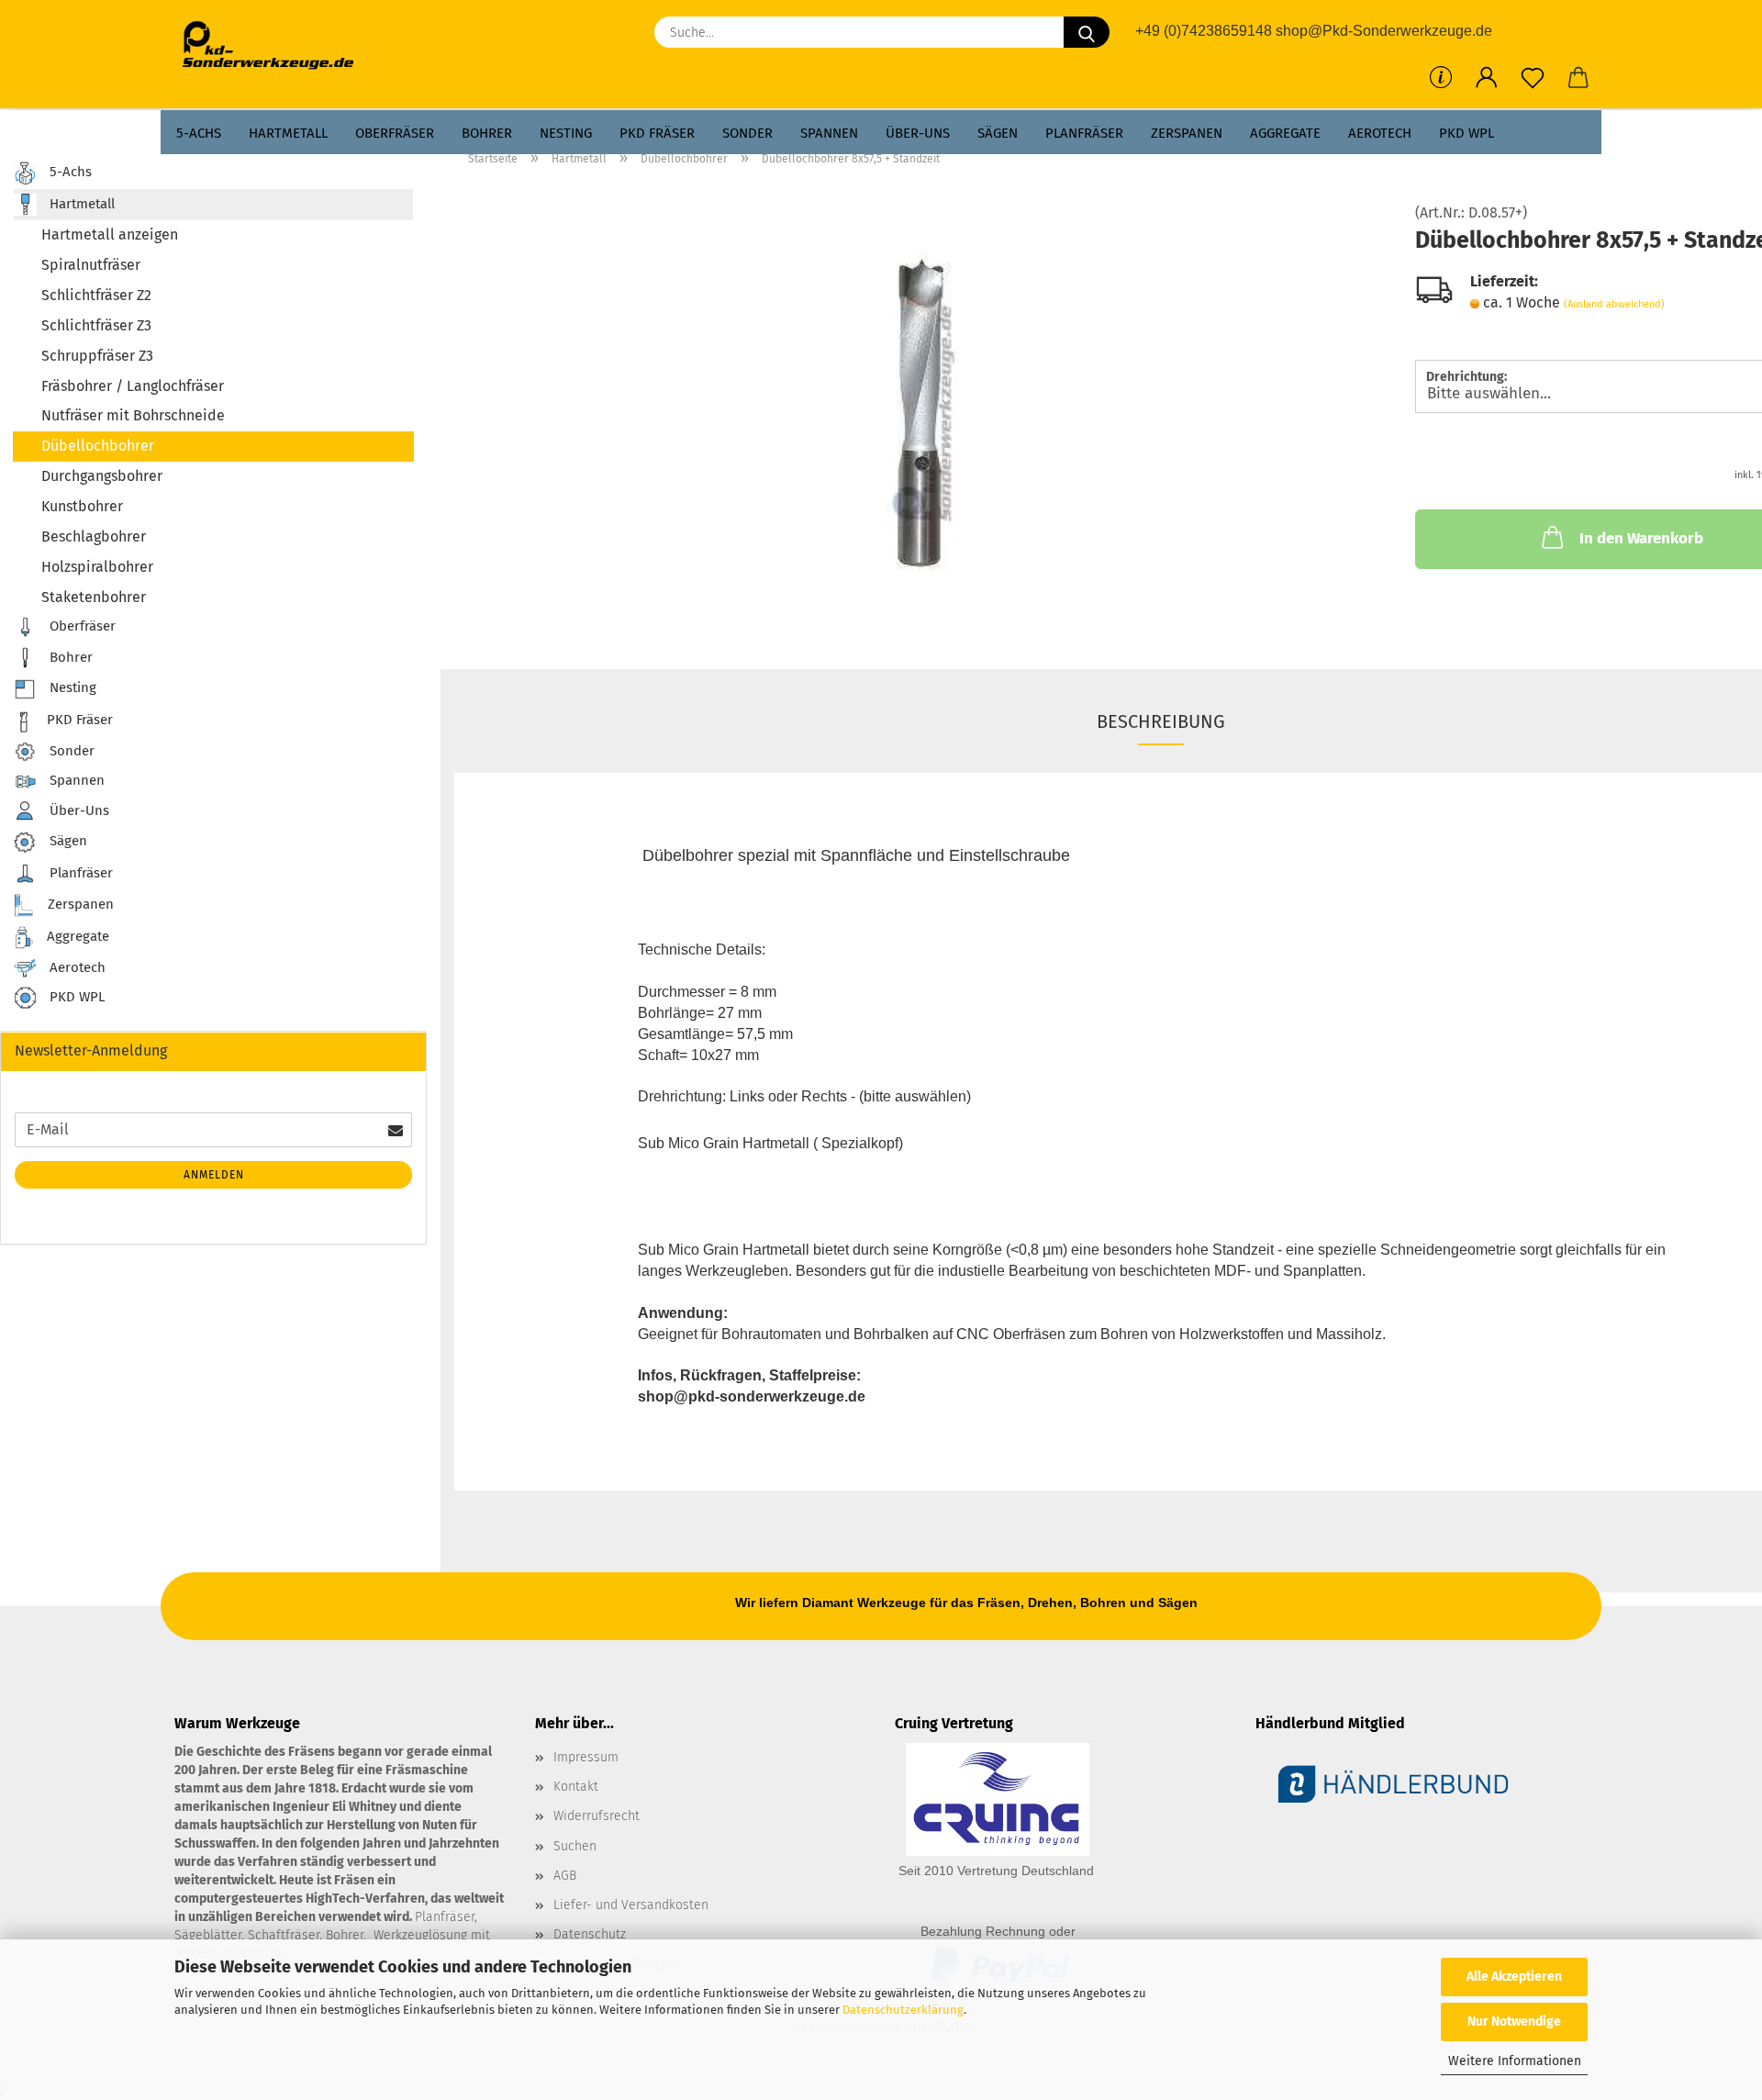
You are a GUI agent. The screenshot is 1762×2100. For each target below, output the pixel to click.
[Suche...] (1087, 32)
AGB (565, 1876)
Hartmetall (288, 133)
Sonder (747, 133)
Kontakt (576, 1787)
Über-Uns (918, 133)
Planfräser (1084, 133)
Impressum (586, 1757)
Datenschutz (590, 1934)
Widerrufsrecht (597, 1816)
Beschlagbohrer (94, 536)
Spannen (829, 133)
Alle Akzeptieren (1514, 1977)
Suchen (575, 1846)
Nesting (566, 133)
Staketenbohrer (94, 597)
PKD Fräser (657, 133)
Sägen (998, 133)
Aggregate (1285, 133)
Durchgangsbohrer (102, 476)
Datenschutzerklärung (903, 2010)
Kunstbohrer (82, 506)
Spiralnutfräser (91, 265)
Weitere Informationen (1515, 2061)
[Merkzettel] (1533, 78)
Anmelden (214, 1175)
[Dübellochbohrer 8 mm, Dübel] (920, 411)
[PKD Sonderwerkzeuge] (275, 46)
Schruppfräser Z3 (97, 356)
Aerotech (1380, 133)
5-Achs (199, 133)
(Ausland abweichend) (1614, 304)
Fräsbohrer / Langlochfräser (133, 386)
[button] (1487, 78)
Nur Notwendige (1514, 2022)
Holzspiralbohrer (97, 567)
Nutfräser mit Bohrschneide (133, 415)
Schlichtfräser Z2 (96, 295)
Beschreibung (1161, 721)
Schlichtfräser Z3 (96, 325)
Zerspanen (1187, 133)
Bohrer (487, 133)
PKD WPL (1466, 133)
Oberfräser (395, 133)
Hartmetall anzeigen (110, 235)
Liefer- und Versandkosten (631, 1905)
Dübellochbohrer (98, 446)
